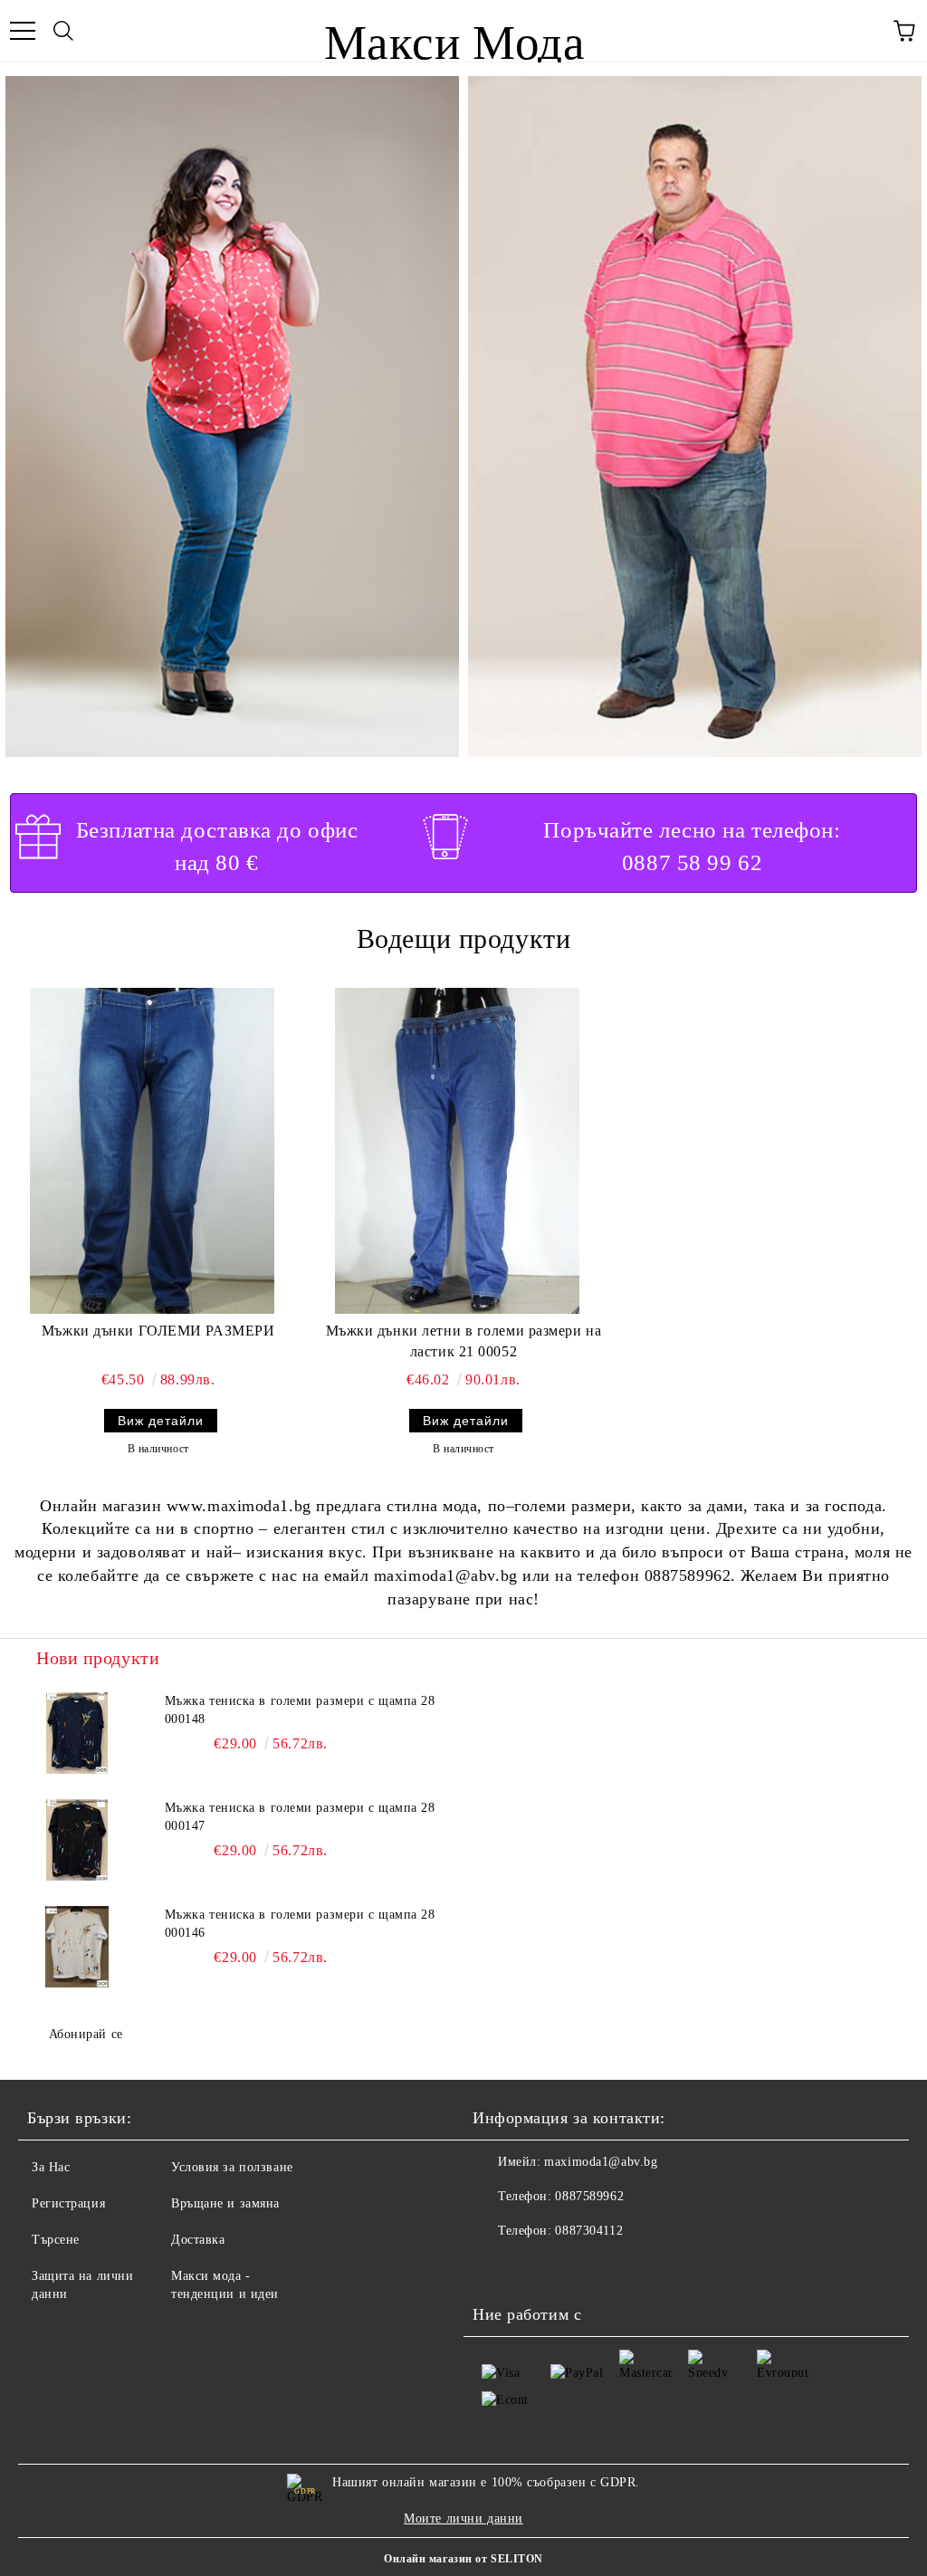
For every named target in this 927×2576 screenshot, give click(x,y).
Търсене (56, 2240)
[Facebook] (496, 2267)
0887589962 (589, 2196)
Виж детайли (161, 1421)
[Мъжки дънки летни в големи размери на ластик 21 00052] (457, 1151)
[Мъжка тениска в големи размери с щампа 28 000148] (77, 1733)
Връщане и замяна (225, 2203)
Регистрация (68, 2203)
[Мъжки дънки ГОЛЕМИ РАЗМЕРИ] (152, 1151)
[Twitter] (536, 2267)
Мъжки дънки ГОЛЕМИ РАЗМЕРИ (158, 1331)
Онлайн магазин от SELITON (463, 2559)
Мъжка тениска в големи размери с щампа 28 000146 (300, 1924)
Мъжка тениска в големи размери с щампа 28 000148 (300, 1710)
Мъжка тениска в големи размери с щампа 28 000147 (300, 1817)
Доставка (198, 2240)
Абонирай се (86, 2034)
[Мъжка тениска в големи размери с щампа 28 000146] (77, 1947)
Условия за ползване (232, 2167)
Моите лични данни (463, 2519)
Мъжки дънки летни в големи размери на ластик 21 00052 (464, 1341)
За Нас (51, 2167)
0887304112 (589, 2231)
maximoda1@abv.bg (601, 2162)
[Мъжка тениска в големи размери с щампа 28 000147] (77, 1840)
